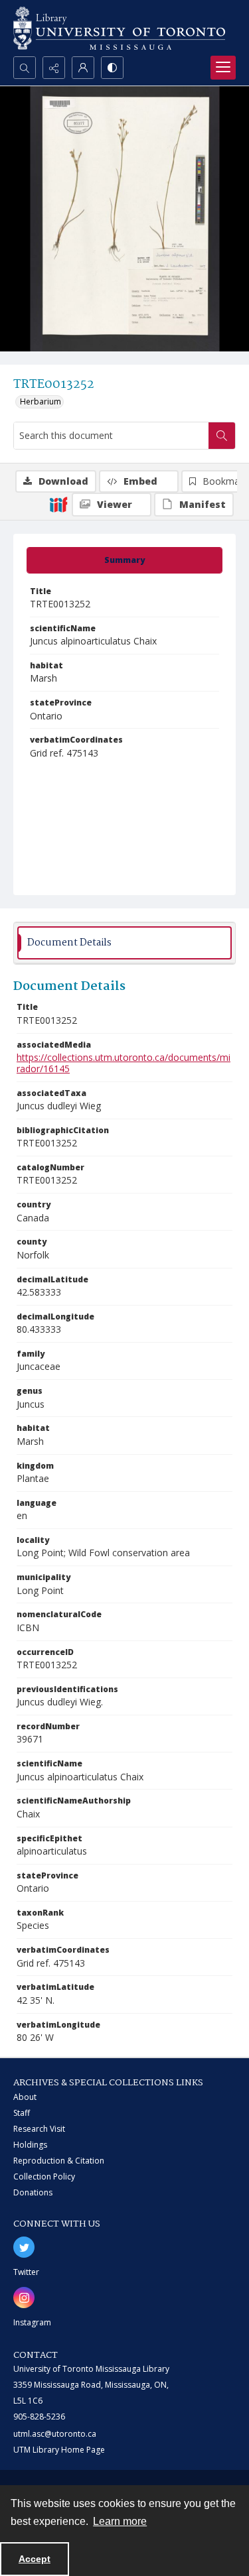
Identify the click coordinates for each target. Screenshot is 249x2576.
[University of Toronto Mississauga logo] (119, 28)
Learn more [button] (120, 2521)
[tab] (124, 560)
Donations (33, 2192)
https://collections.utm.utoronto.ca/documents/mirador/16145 (124, 1063)
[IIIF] (58, 504)
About (25, 2097)
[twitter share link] (24, 2247)
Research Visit (39, 2129)
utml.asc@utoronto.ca (55, 2434)
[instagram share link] (24, 2298)
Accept (35, 2559)
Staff (22, 2113)
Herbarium (41, 401)
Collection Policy (44, 2177)
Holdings (30, 2145)
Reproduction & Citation (59, 2161)
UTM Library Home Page (59, 2450)
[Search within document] (222, 436)
